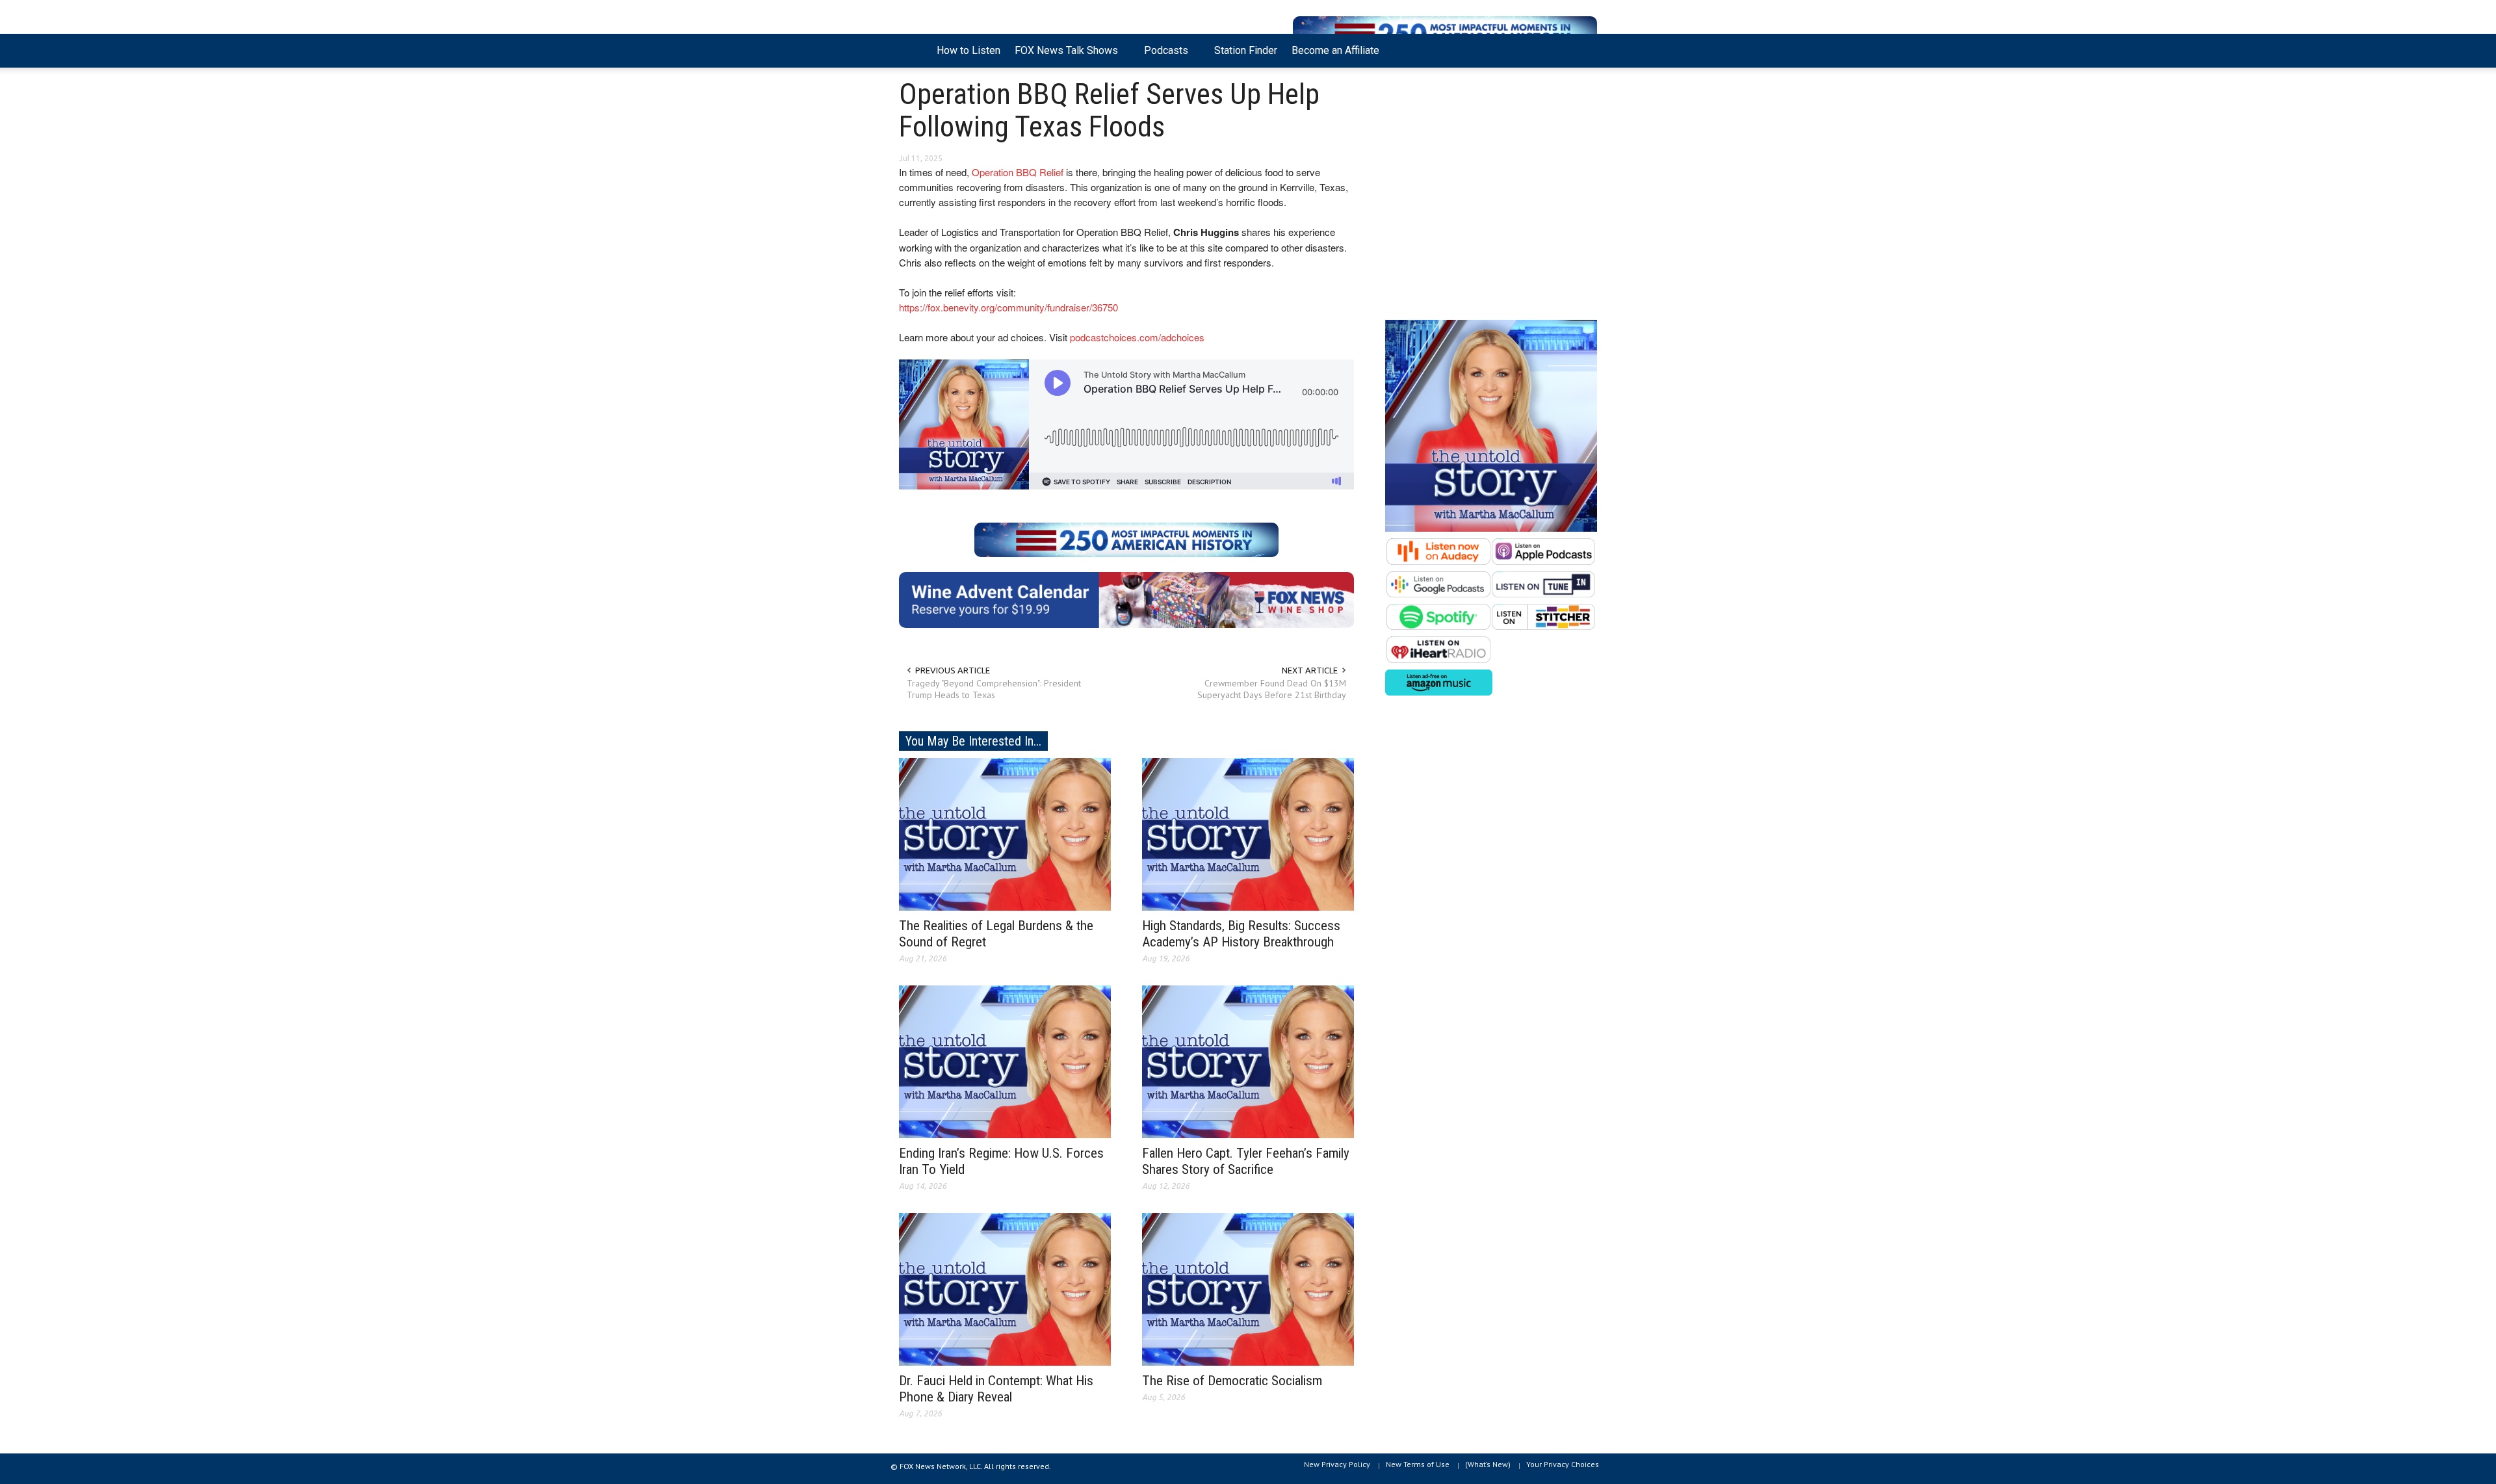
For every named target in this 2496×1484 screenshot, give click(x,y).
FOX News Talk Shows (1063, 56)
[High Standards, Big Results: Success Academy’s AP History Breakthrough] (1248, 833)
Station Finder (1246, 50)
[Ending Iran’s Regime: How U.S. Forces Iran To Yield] (1005, 1061)
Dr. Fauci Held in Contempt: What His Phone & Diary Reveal (996, 1389)
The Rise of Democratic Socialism (1232, 1381)
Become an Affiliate (1335, 50)
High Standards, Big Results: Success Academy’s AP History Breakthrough (1241, 934)
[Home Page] (914, 51)
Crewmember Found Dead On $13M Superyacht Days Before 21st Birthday (1272, 689)
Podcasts (1163, 56)
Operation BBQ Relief (1018, 172)
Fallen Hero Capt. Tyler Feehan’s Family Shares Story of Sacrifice (1246, 1161)
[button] (1584, 49)
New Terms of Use (1418, 1464)
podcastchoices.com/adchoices (1137, 337)
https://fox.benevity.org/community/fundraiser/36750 (1008, 307)
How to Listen (968, 50)
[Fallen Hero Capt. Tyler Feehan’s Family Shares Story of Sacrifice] (1248, 1061)
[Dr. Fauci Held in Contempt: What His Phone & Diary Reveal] (1005, 1288)
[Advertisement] (1491, 197)
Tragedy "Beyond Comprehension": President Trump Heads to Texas (994, 689)
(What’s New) (1488, 1464)
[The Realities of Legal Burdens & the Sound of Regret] (1005, 833)
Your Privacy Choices (1563, 1464)
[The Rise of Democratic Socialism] (1248, 1288)
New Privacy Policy (1337, 1464)
